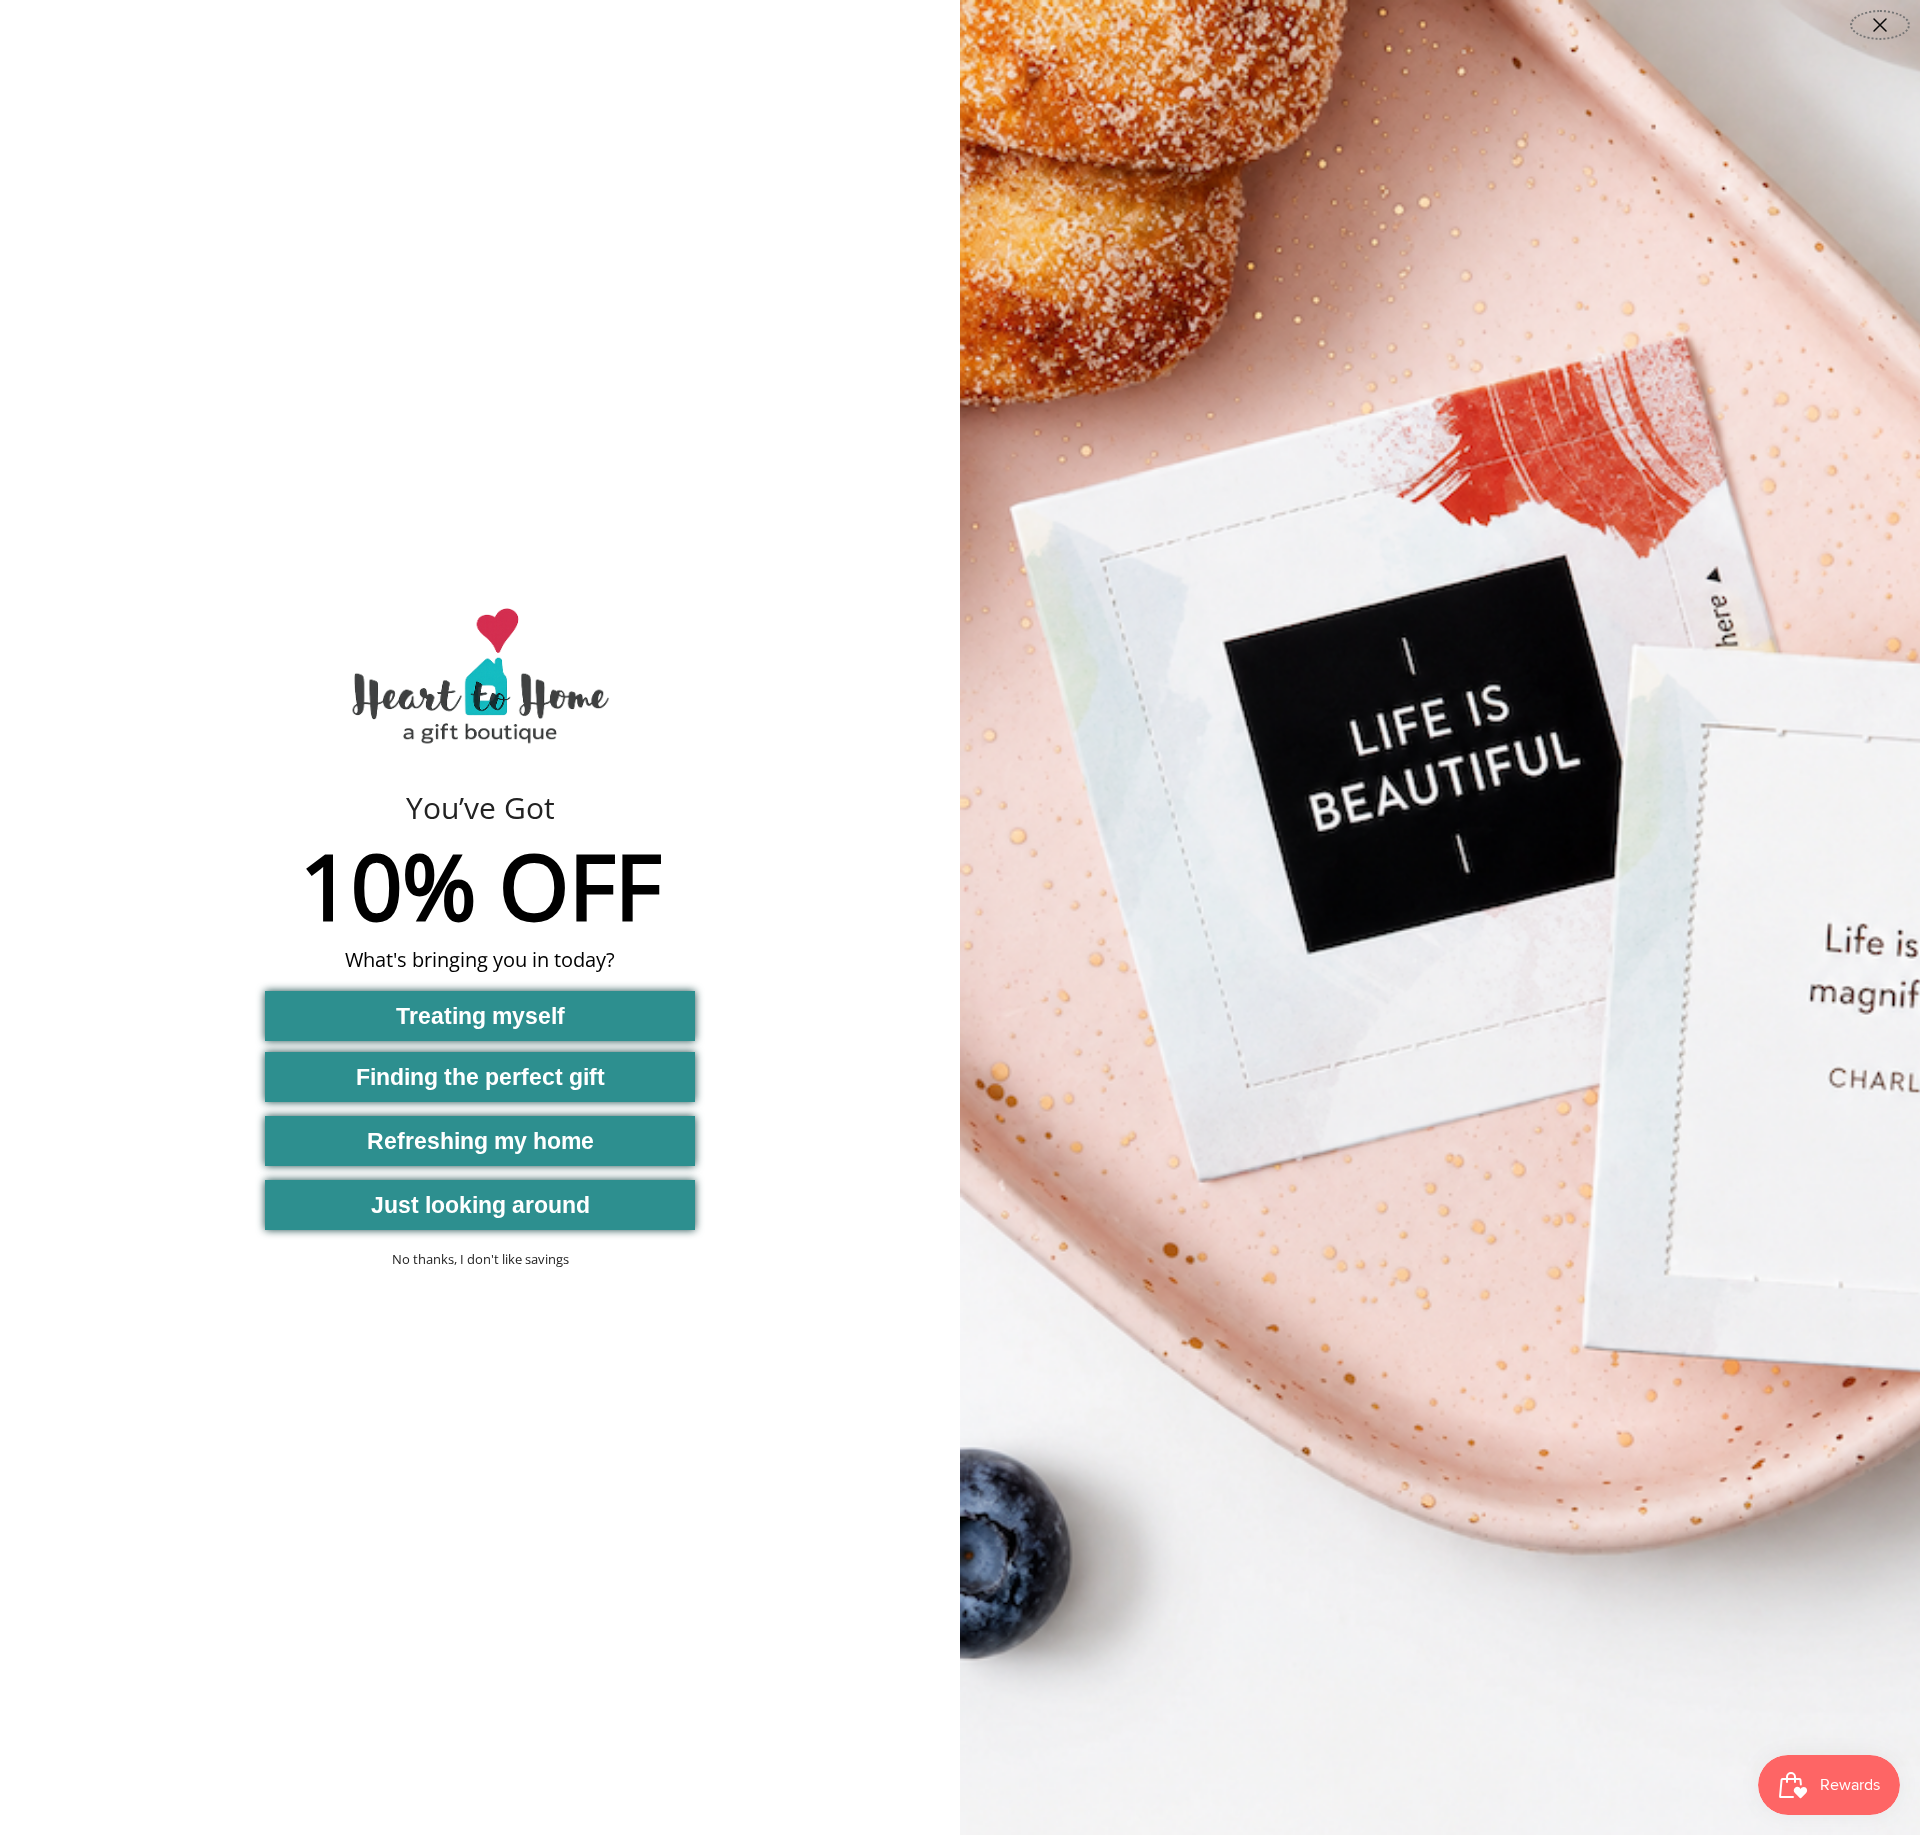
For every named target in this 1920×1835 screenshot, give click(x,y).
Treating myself (480, 1016)
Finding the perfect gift (480, 1077)
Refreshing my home (480, 1141)
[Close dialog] (1880, 25)
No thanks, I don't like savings (480, 1259)
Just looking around (480, 1205)
